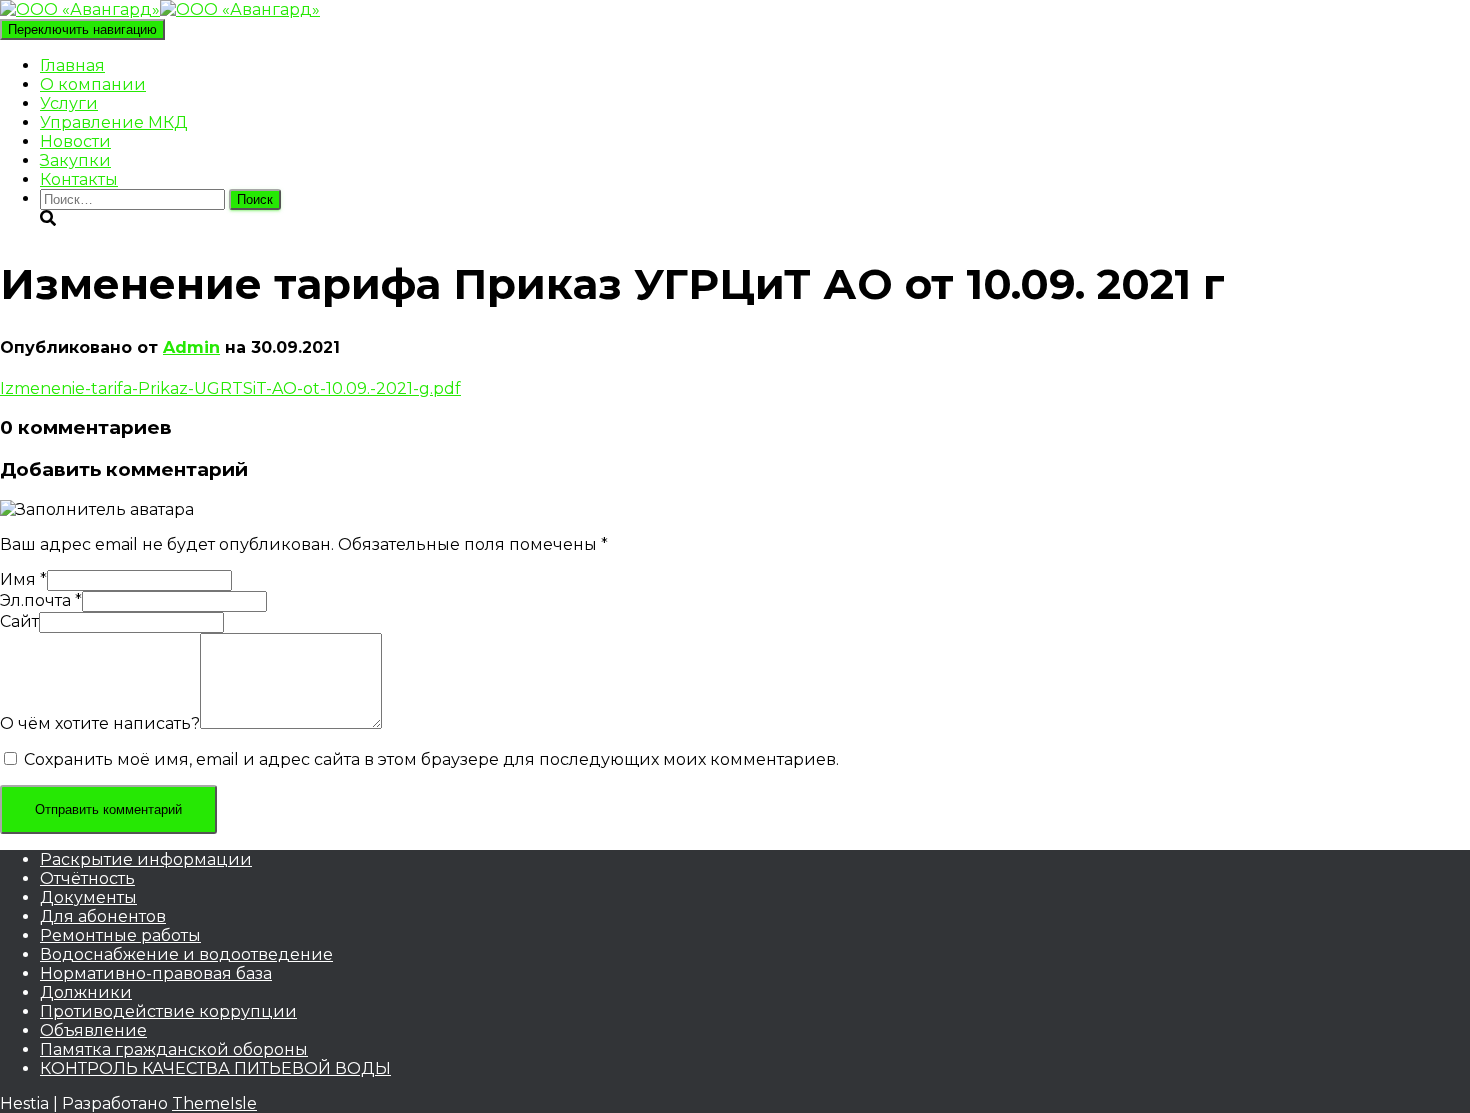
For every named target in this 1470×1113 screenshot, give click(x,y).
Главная (72, 65)
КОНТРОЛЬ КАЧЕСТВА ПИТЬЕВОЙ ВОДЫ (215, 1068)
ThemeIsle (214, 1103)
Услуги (69, 103)
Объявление (93, 1030)
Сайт (19, 621)
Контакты (79, 179)
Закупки (75, 160)
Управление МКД (114, 122)
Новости (75, 141)
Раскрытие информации (146, 859)
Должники (86, 992)
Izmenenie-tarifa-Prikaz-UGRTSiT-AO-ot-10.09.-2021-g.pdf (230, 388)
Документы (88, 897)
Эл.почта (41, 600)
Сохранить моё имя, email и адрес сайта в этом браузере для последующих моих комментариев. (431, 759)
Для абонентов (103, 916)
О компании (93, 84)
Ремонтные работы (120, 935)
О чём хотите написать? (100, 723)
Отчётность (87, 878)
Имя (23, 579)
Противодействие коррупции (168, 1011)
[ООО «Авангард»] (160, 9)
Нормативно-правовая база (156, 973)
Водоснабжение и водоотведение (186, 954)
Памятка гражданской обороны (174, 1049)
